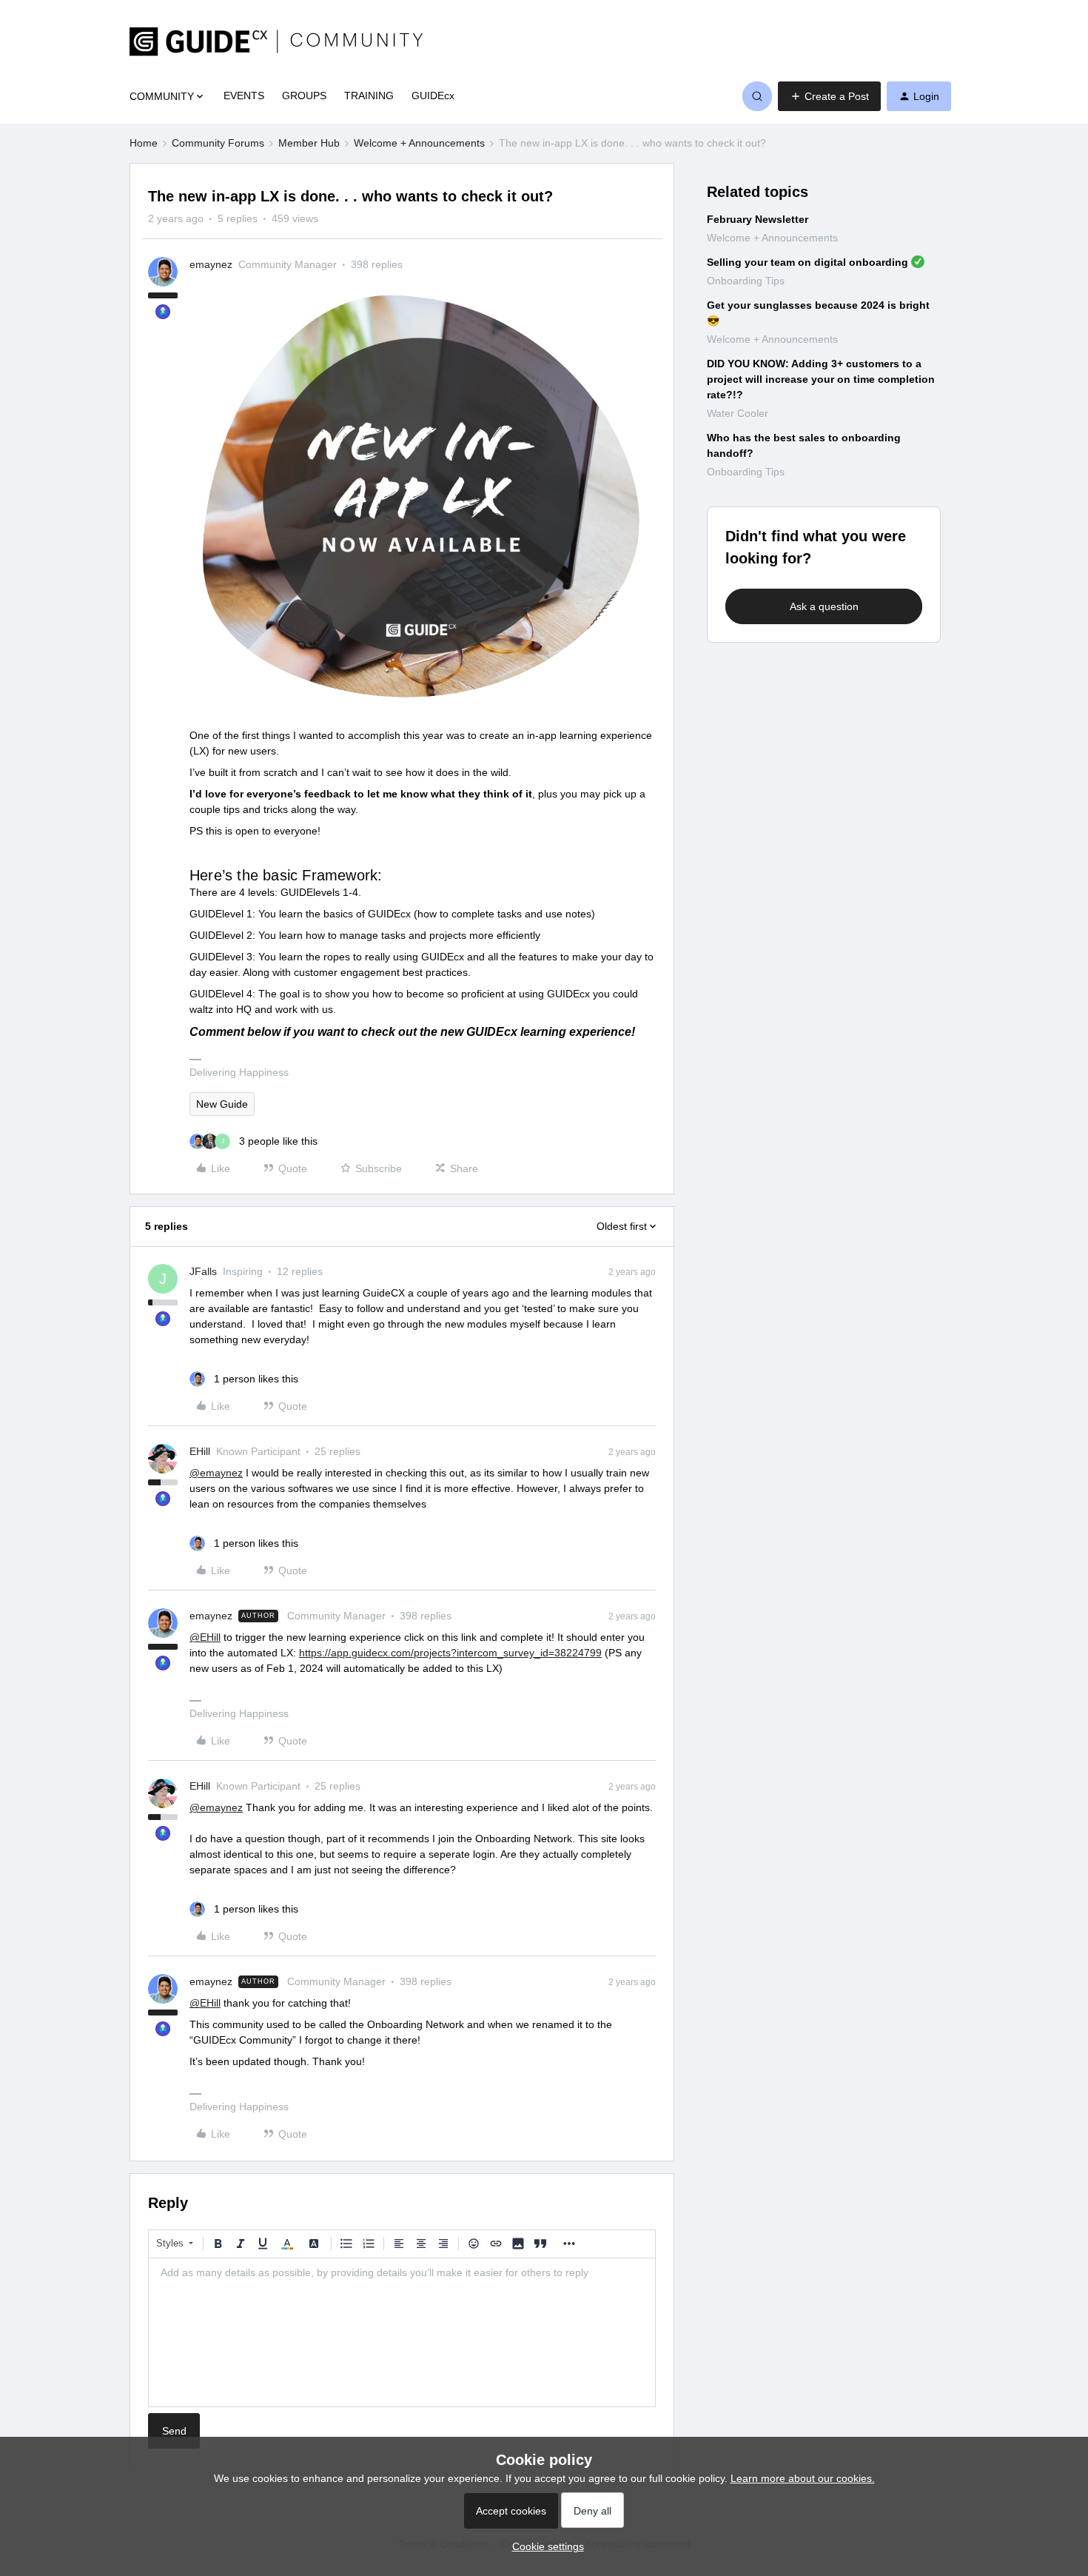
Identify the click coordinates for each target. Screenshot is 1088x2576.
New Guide (222, 1104)
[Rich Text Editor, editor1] (402, 2332)
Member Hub (309, 143)
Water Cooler (738, 413)
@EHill (205, 1637)
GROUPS (304, 96)
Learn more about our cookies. (803, 2478)
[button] (829, 96)
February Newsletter (758, 219)
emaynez (211, 264)
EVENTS (244, 96)
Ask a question (824, 606)
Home (144, 143)
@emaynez (216, 1473)
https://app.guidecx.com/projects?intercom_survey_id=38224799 (450, 1653)
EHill (200, 1451)
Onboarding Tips (746, 281)
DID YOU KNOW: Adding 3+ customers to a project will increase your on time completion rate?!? (821, 379)
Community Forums (218, 143)
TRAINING (369, 96)
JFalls (203, 1271)
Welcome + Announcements (419, 143)
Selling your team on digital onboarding (807, 262)
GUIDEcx (433, 96)
